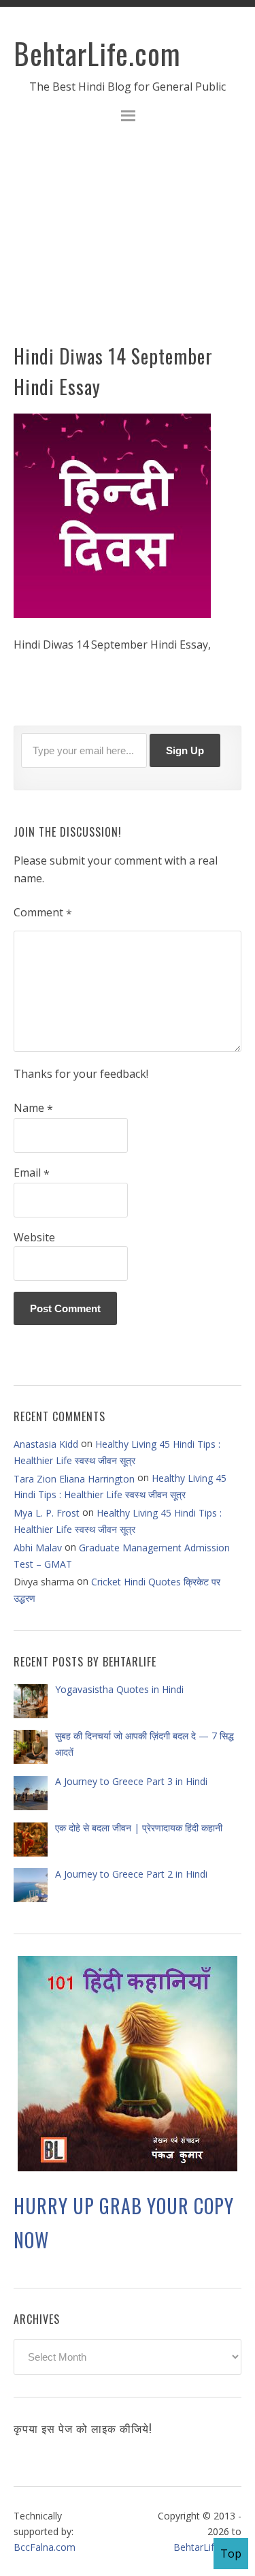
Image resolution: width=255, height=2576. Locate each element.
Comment (43, 913)
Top (231, 2554)
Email (32, 1173)
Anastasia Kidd (46, 1444)
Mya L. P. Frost (47, 1513)
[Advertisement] (128, 242)
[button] (128, 118)
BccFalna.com (45, 2547)
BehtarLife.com (97, 53)
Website (34, 1237)
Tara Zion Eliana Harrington (74, 1479)
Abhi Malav (38, 1548)
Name (33, 1108)
